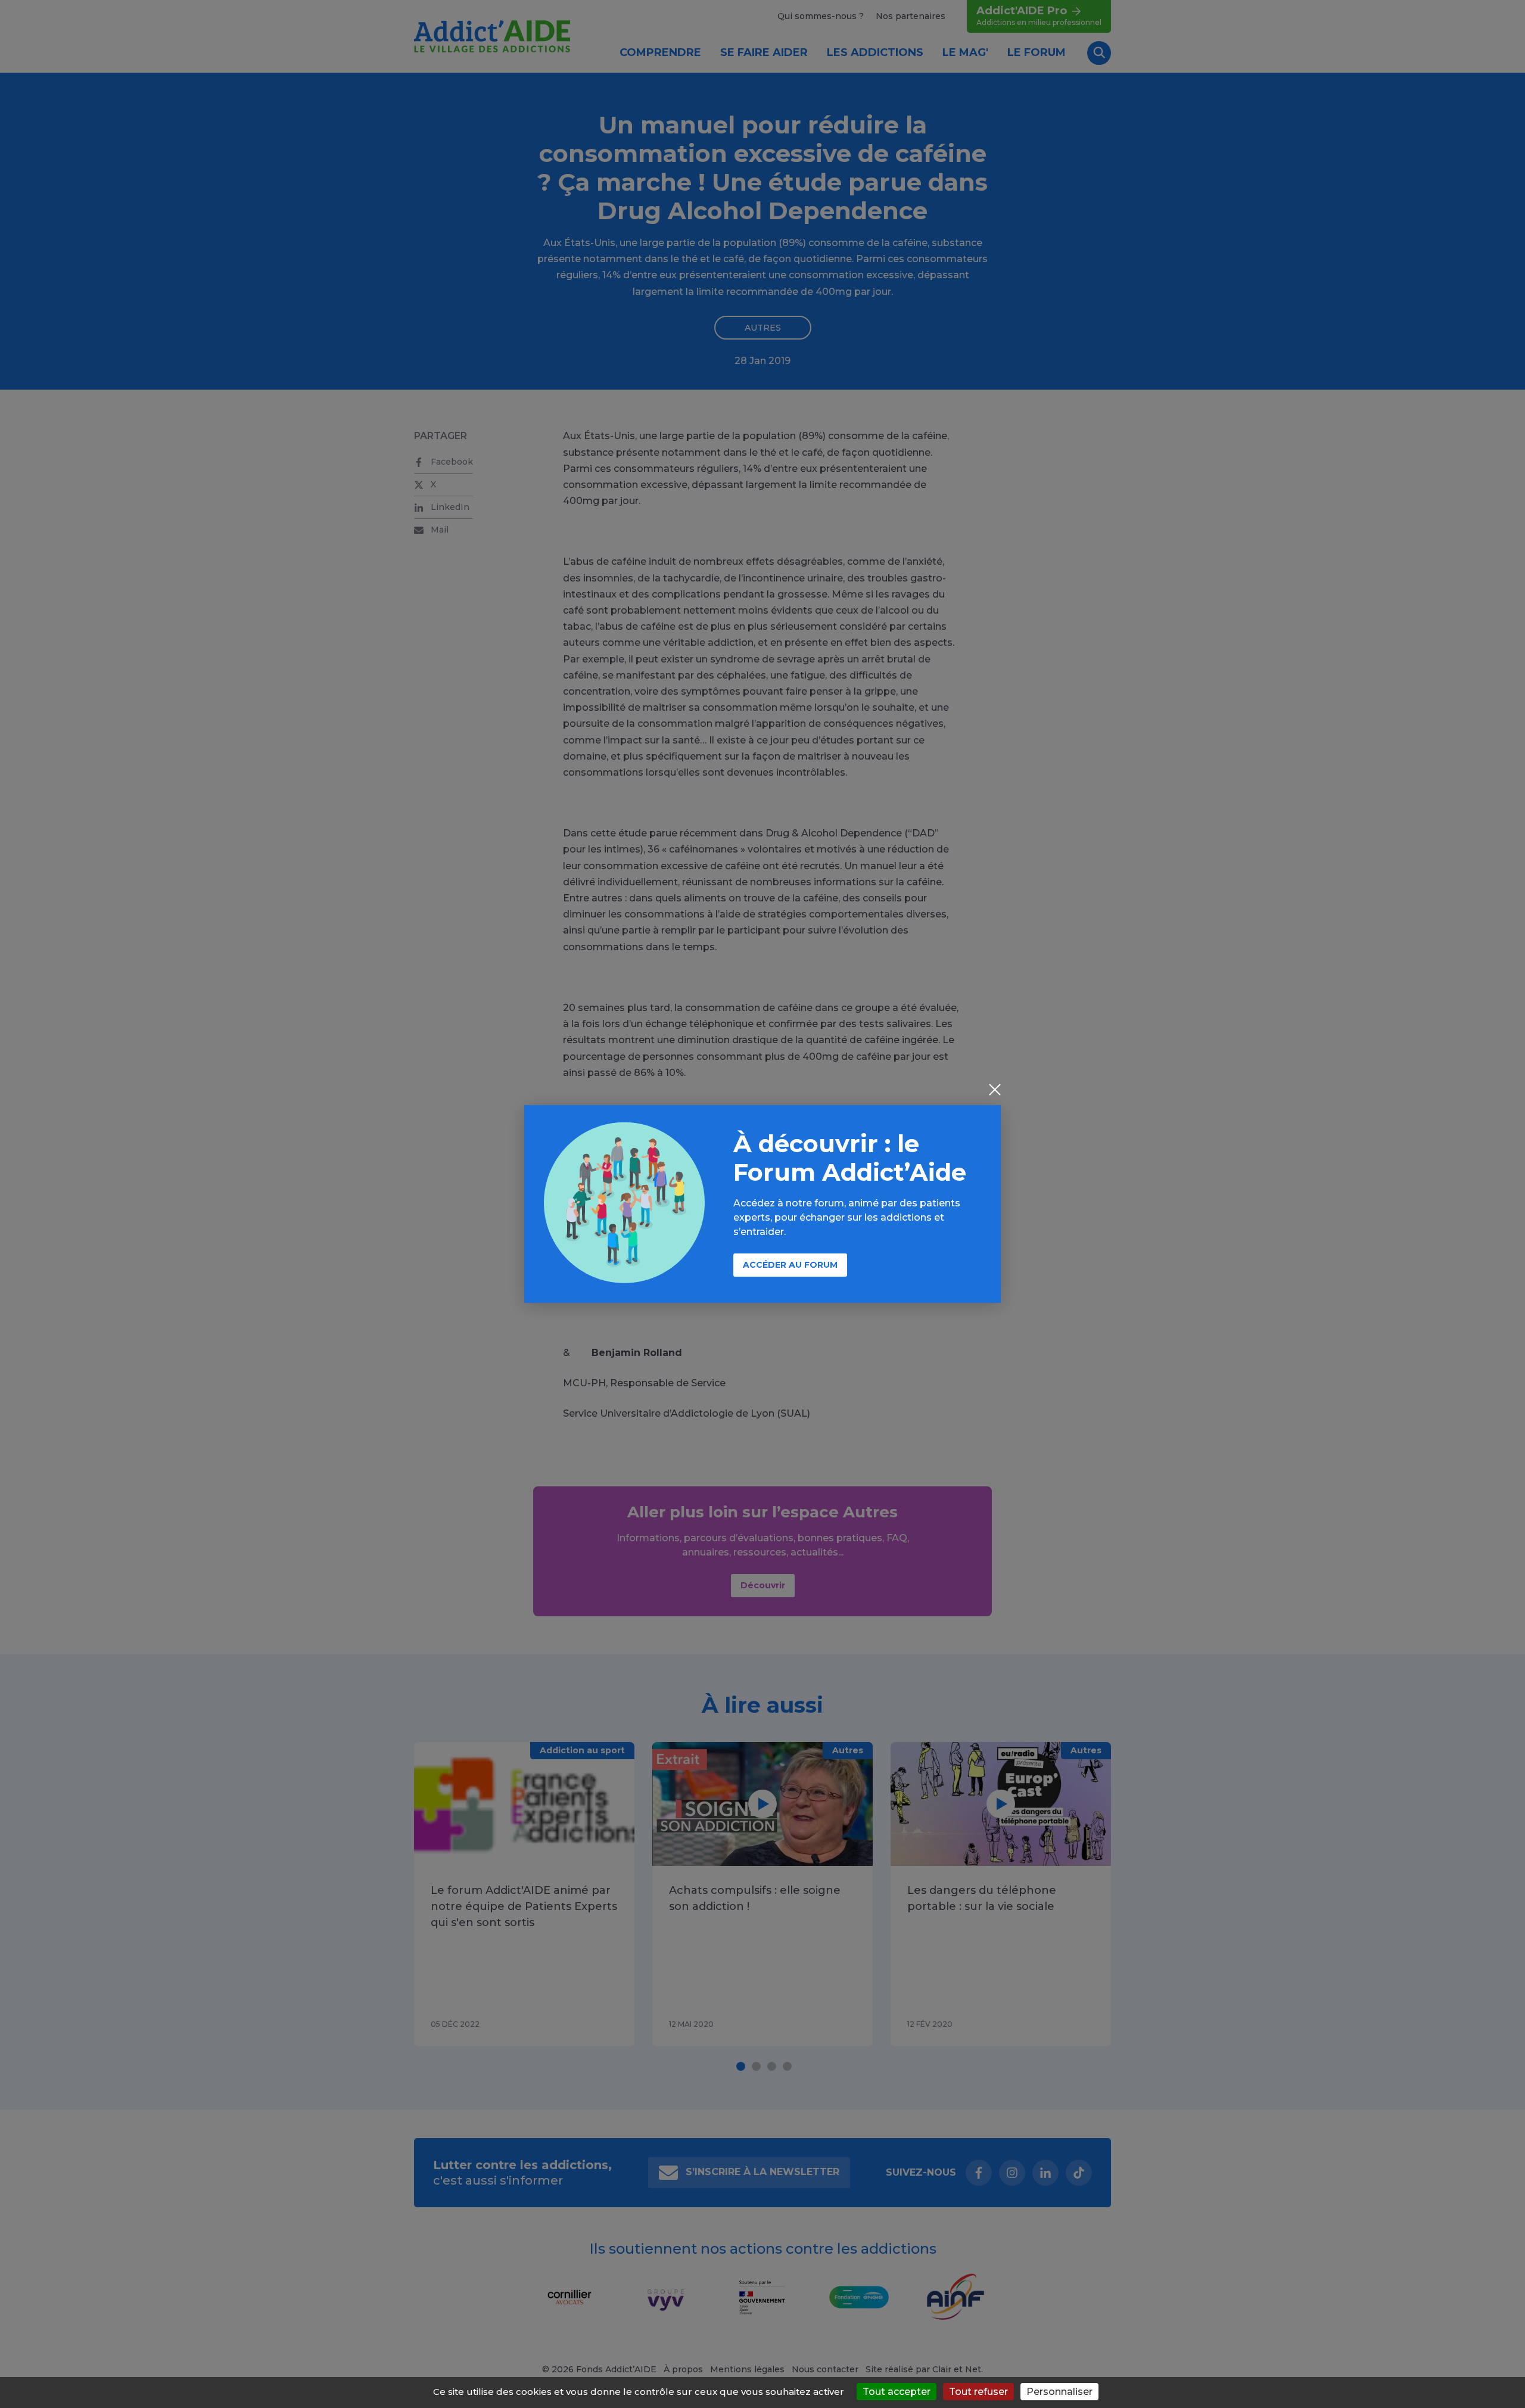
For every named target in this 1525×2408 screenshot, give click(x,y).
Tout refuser (978, 2392)
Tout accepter (897, 2392)
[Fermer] (995, 1091)
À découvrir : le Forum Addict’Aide (850, 1158)
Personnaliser (1059, 2392)
